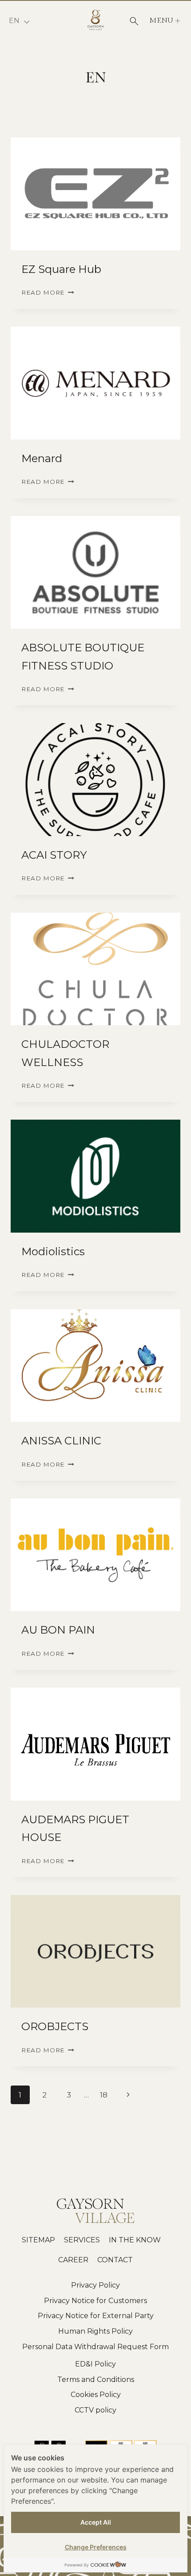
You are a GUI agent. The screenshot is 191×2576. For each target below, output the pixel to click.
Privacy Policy (95, 2285)
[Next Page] (129, 2095)
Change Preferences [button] (96, 2547)
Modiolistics (53, 1251)
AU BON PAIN (58, 1630)
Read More (48, 292)
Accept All (96, 2522)
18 (104, 2095)
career (73, 2260)
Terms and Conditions (96, 2379)
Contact (115, 2260)
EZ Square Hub (61, 269)
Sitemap (38, 2240)
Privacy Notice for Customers (95, 2301)
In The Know (135, 2240)
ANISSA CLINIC (61, 1441)
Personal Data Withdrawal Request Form (95, 2347)
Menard (42, 458)
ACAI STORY (54, 855)
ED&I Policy (95, 2364)
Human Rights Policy (95, 2331)
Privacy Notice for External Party (96, 2316)
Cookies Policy (96, 2395)
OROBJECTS (55, 2026)
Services (82, 2240)
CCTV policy (95, 2410)
